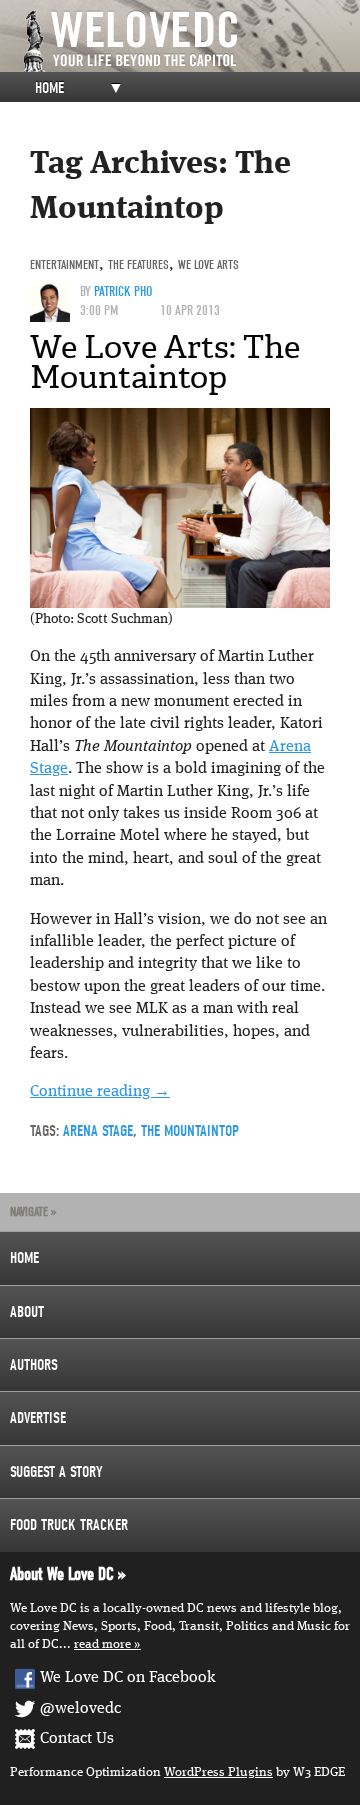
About (27, 1312)
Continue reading (100, 1092)
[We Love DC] (190, 41)
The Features (138, 264)
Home (49, 88)
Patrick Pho (123, 291)
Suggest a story (56, 1472)
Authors (34, 1365)
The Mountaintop (190, 1131)
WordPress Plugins (218, 1772)
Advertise (38, 1418)
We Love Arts (208, 264)
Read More (102, 1644)
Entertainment (64, 264)
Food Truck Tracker (69, 1525)
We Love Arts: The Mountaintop (165, 362)
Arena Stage (98, 1131)
